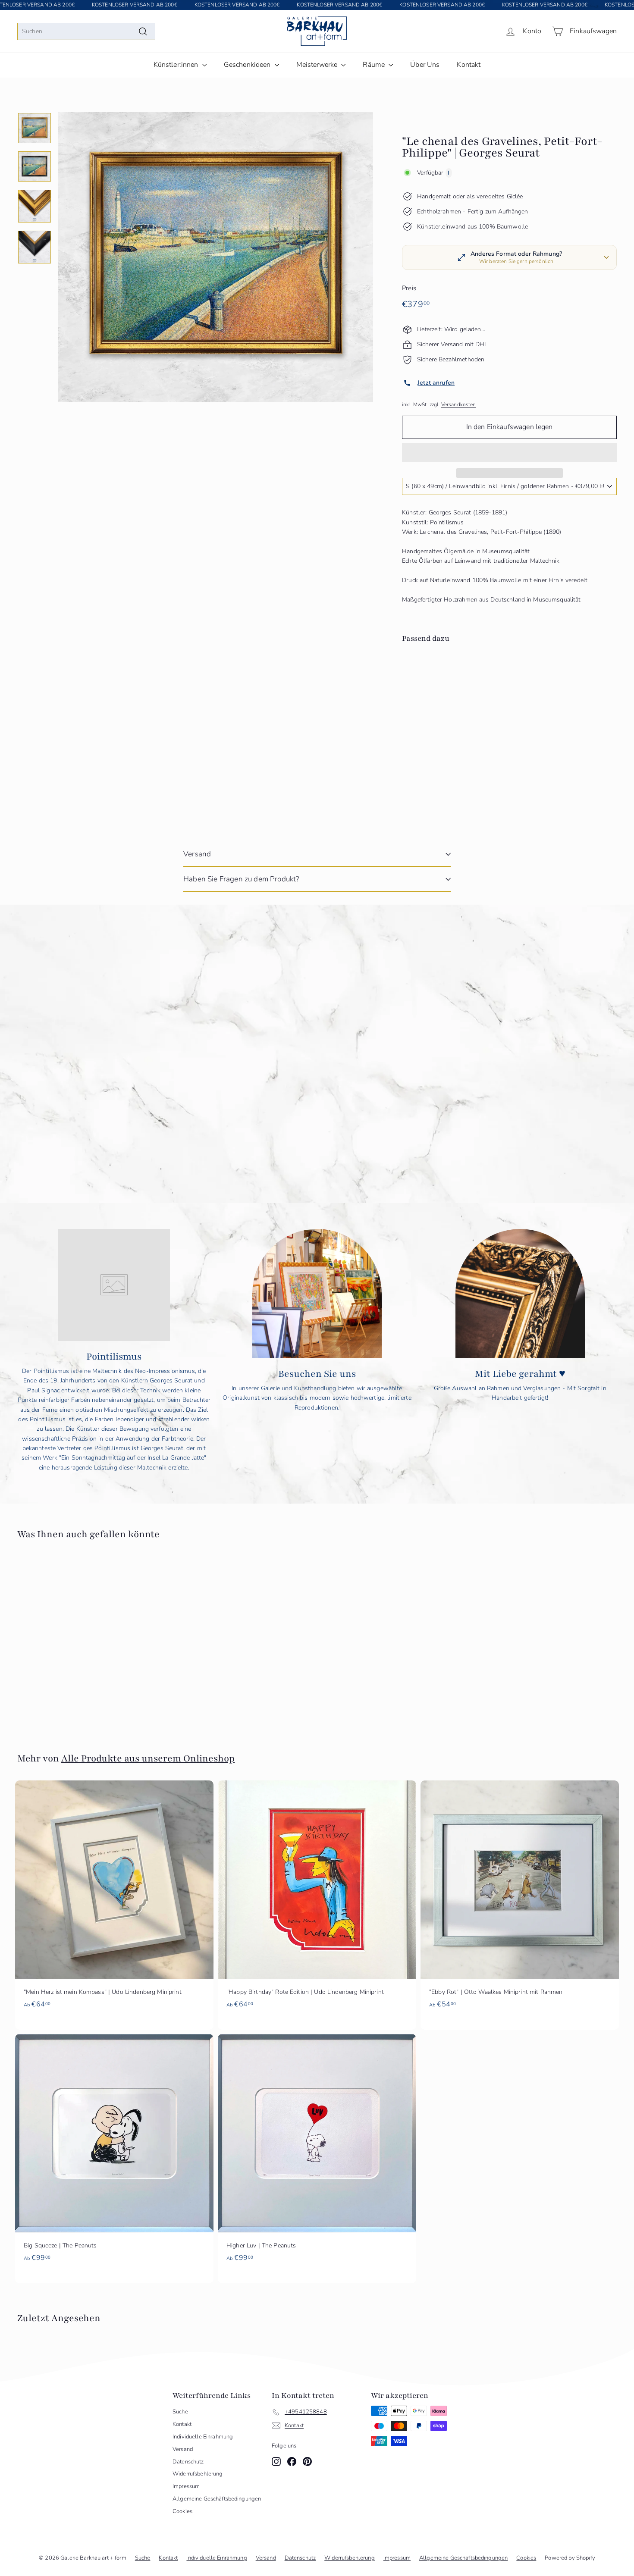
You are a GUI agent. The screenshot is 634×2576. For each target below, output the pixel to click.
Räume (375, 65)
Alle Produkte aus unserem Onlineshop (148, 1758)
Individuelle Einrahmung (203, 2437)
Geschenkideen (248, 65)
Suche (180, 2412)
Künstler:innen (177, 65)
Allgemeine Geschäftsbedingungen (217, 2499)
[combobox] (86, 31)
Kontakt (469, 65)
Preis (409, 288)
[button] (509, 453)
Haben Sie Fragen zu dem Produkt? (241, 879)
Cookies (182, 2511)
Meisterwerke (318, 65)
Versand (197, 854)
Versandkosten (459, 404)
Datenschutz (188, 2462)
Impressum (186, 2486)
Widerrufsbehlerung (198, 2474)
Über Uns (425, 65)
